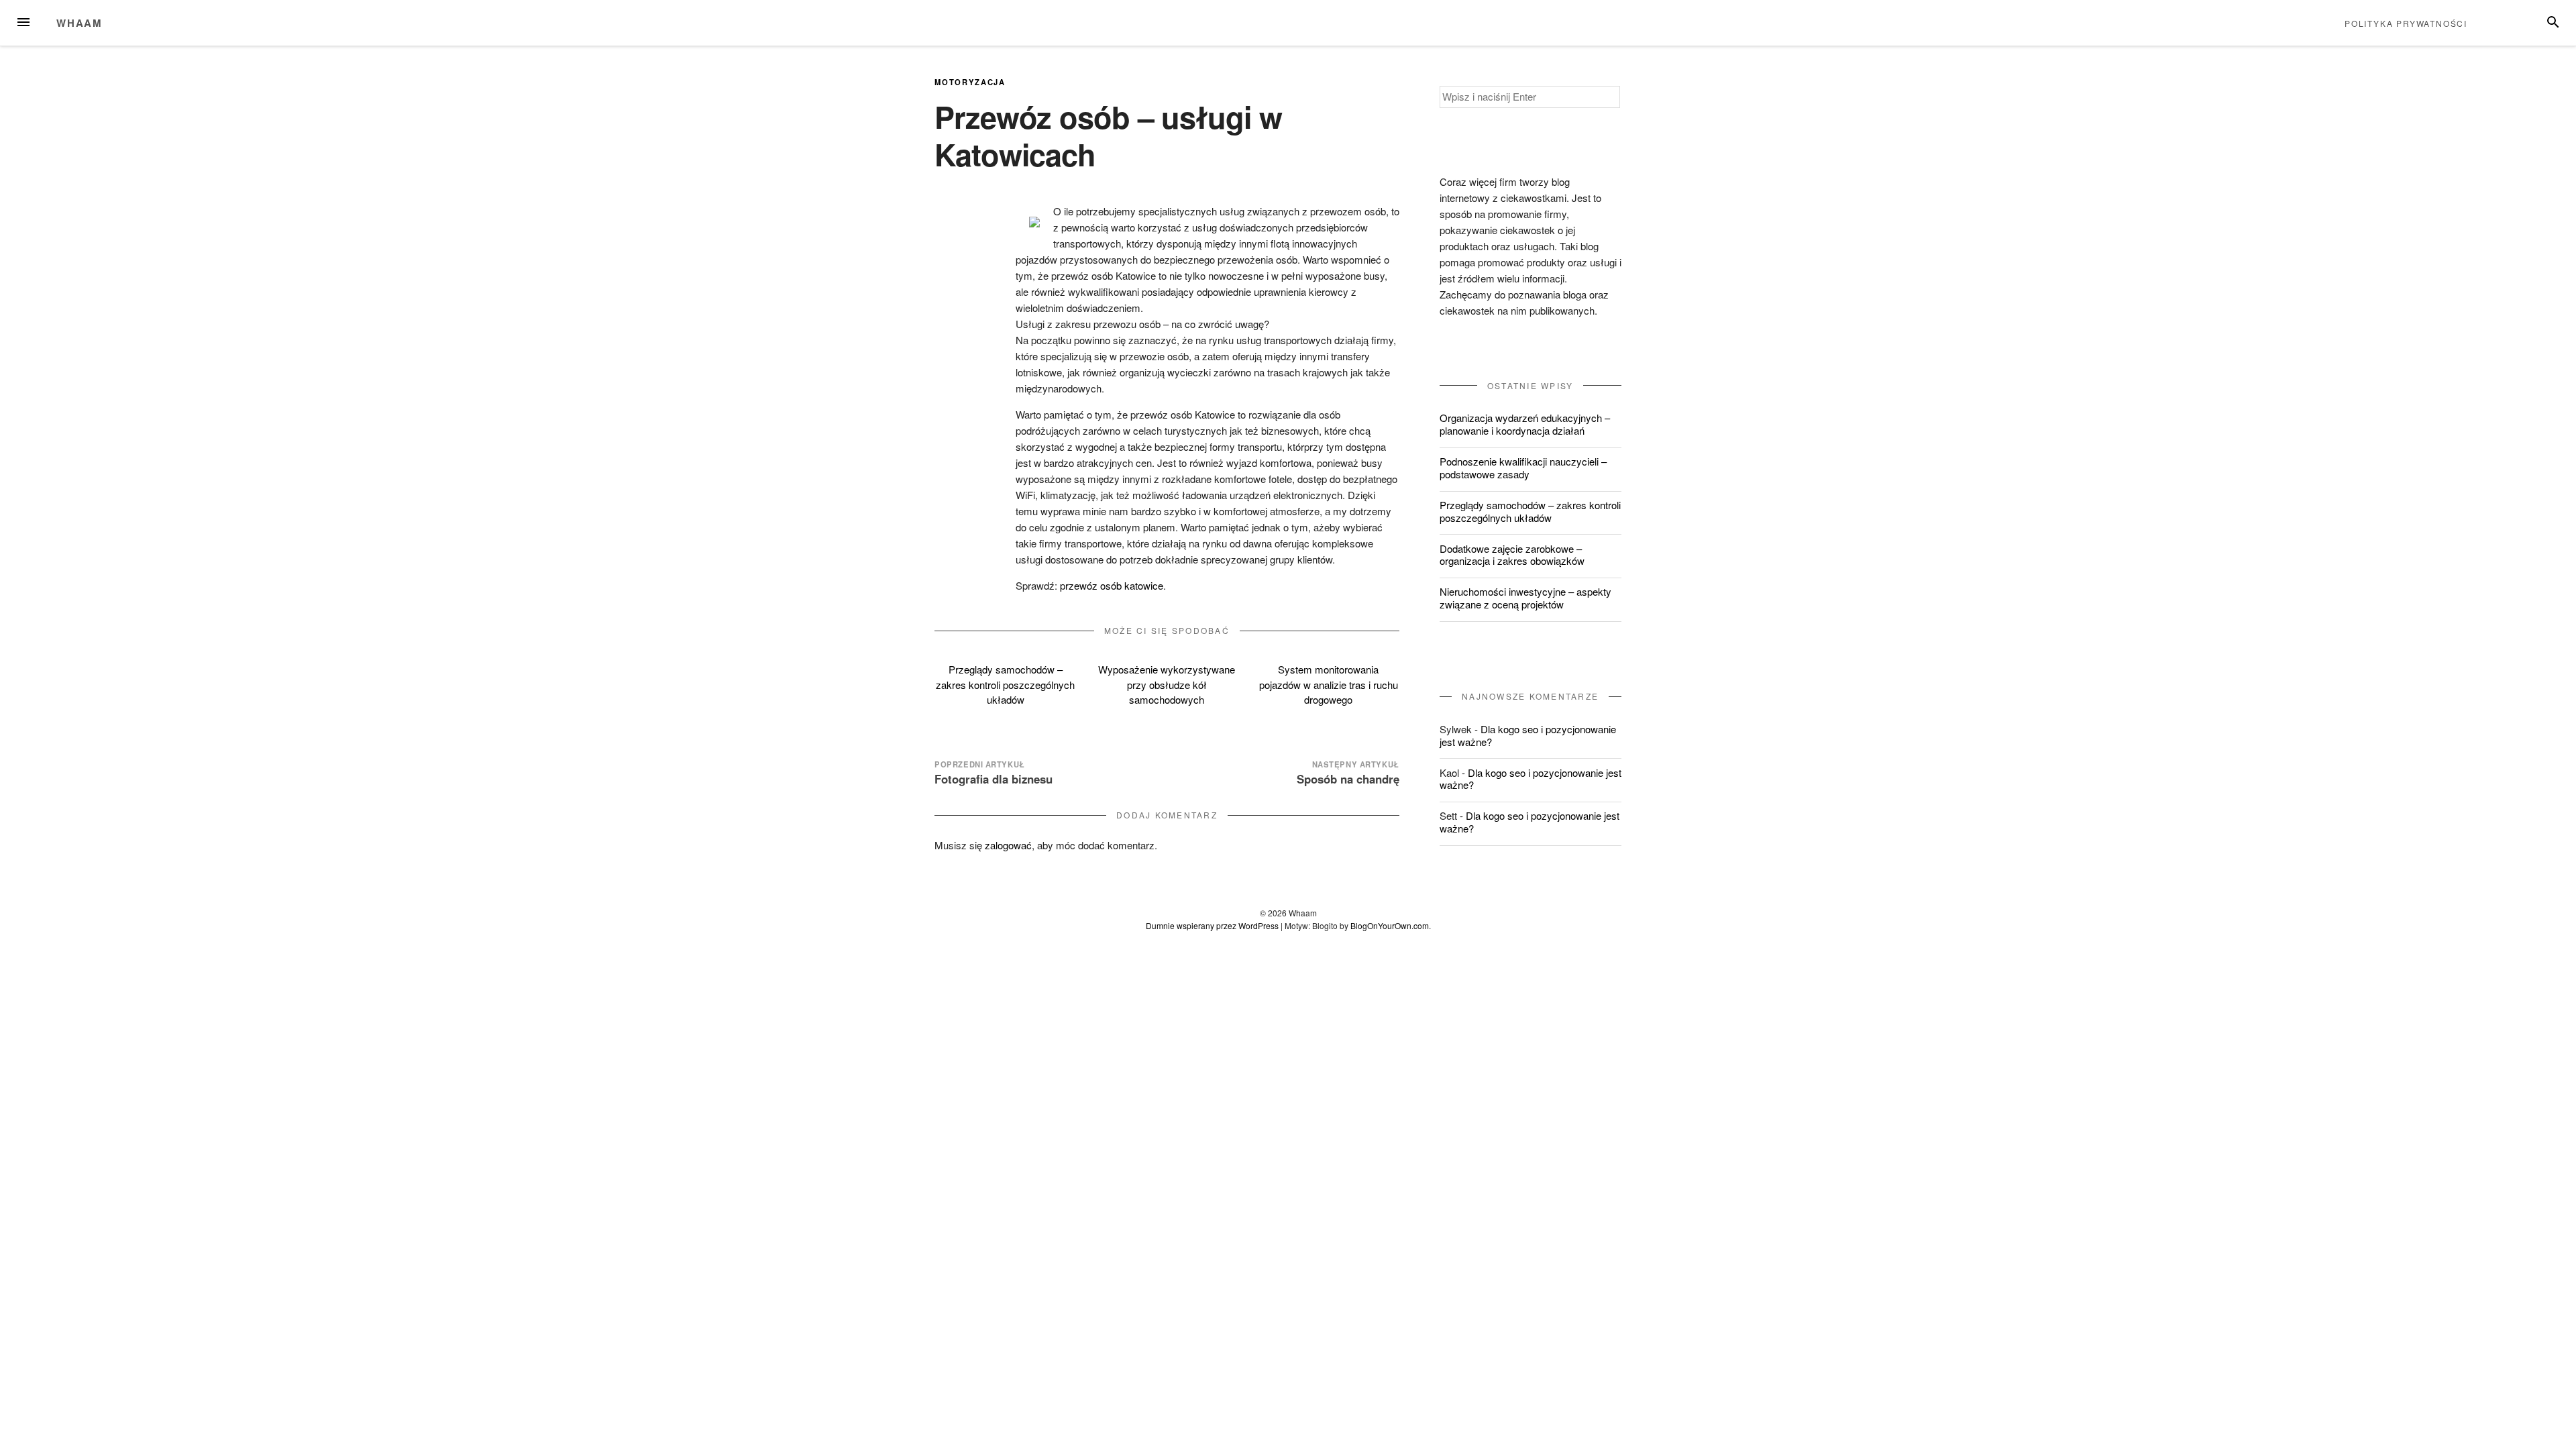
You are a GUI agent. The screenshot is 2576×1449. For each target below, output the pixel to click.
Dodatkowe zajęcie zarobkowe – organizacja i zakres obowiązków (1512, 555)
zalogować (1008, 845)
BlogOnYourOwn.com (1390, 925)
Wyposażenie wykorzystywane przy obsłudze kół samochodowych (1167, 684)
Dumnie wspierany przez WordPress (1212, 925)
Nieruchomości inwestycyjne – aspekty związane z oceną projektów (1525, 598)
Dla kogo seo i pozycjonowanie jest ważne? (1528, 735)
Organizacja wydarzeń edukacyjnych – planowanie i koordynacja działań (1525, 424)
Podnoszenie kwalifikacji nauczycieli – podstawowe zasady (1523, 468)
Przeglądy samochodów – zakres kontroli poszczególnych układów (1005, 684)
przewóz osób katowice (1112, 585)
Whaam (79, 23)
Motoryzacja (970, 82)
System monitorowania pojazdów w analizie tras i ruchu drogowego (1329, 684)
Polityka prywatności (2406, 23)
